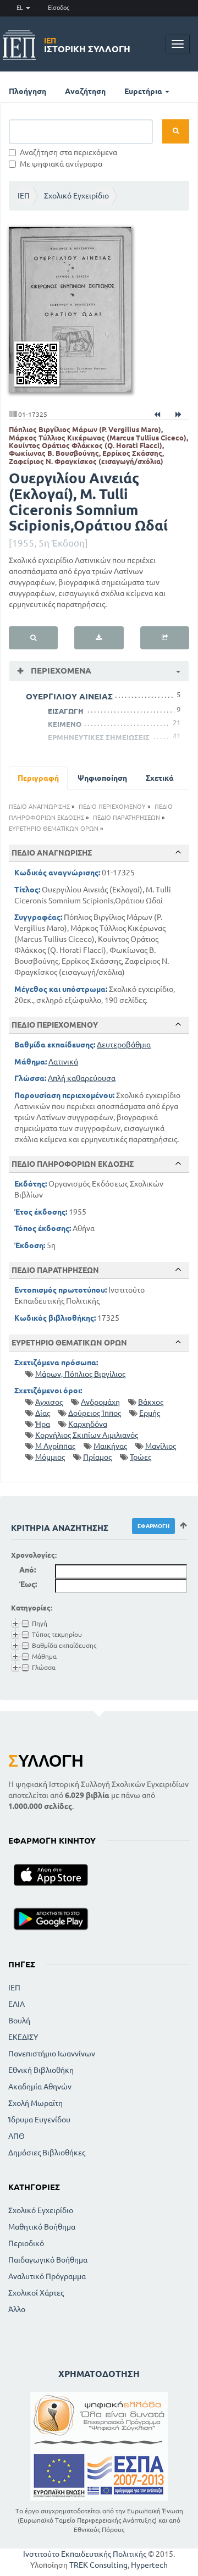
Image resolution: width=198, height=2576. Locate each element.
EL (21, 8)
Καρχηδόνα (88, 1424)
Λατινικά (63, 1062)
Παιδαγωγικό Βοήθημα (48, 2260)
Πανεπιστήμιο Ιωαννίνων (52, 2054)
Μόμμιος (50, 1457)
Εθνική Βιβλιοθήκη (41, 2070)
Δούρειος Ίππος (95, 1413)
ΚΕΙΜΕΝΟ (65, 724)
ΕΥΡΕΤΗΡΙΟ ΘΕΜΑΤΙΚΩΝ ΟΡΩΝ (54, 829)
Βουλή (19, 2021)
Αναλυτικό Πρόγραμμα (47, 2276)
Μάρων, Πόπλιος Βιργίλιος (80, 1374)
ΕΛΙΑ (16, 2004)
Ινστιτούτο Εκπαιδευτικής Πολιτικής (85, 2554)
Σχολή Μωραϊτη (35, 2103)
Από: (28, 1570)
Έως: (28, 1584)
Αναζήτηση (85, 91)
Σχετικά (160, 778)
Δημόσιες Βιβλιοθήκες (47, 2153)
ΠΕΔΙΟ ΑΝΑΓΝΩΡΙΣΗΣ (39, 807)
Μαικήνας (110, 1446)
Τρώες (141, 1457)
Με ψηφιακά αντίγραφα (61, 164)
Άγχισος (49, 1402)
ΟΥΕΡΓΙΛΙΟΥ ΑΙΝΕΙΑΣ (69, 696)
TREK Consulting (98, 2565)
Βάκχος (151, 1402)
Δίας (43, 1413)
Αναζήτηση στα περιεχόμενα (68, 152)
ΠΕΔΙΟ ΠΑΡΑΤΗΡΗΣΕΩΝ (127, 818)
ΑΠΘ (16, 2136)
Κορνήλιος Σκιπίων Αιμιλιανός (87, 1435)
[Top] (178, 852)
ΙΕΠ (24, 196)
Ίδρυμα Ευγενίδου (39, 2120)
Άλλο (17, 2309)
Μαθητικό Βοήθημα (42, 2227)
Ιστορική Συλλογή (87, 45)
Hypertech (149, 2565)
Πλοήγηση (28, 91)
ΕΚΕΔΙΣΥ (23, 2037)
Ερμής (150, 1413)
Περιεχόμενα (60, 671)
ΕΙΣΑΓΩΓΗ (66, 711)
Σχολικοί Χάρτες (36, 2293)
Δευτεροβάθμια (124, 1045)
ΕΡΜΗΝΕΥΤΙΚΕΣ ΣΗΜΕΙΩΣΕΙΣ (99, 737)
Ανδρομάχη (100, 1402)
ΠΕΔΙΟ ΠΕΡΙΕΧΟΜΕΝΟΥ (112, 807)
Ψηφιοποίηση (102, 778)
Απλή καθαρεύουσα (82, 1078)
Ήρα (43, 1424)
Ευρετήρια (144, 91)
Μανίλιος (161, 1446)
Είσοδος (59, 8)
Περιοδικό (26, 2243)
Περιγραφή (38, 778)
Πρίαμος (97, 1457)
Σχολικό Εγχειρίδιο (76, 196)
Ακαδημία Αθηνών (40, 2087)
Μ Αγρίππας (55, 1446)
